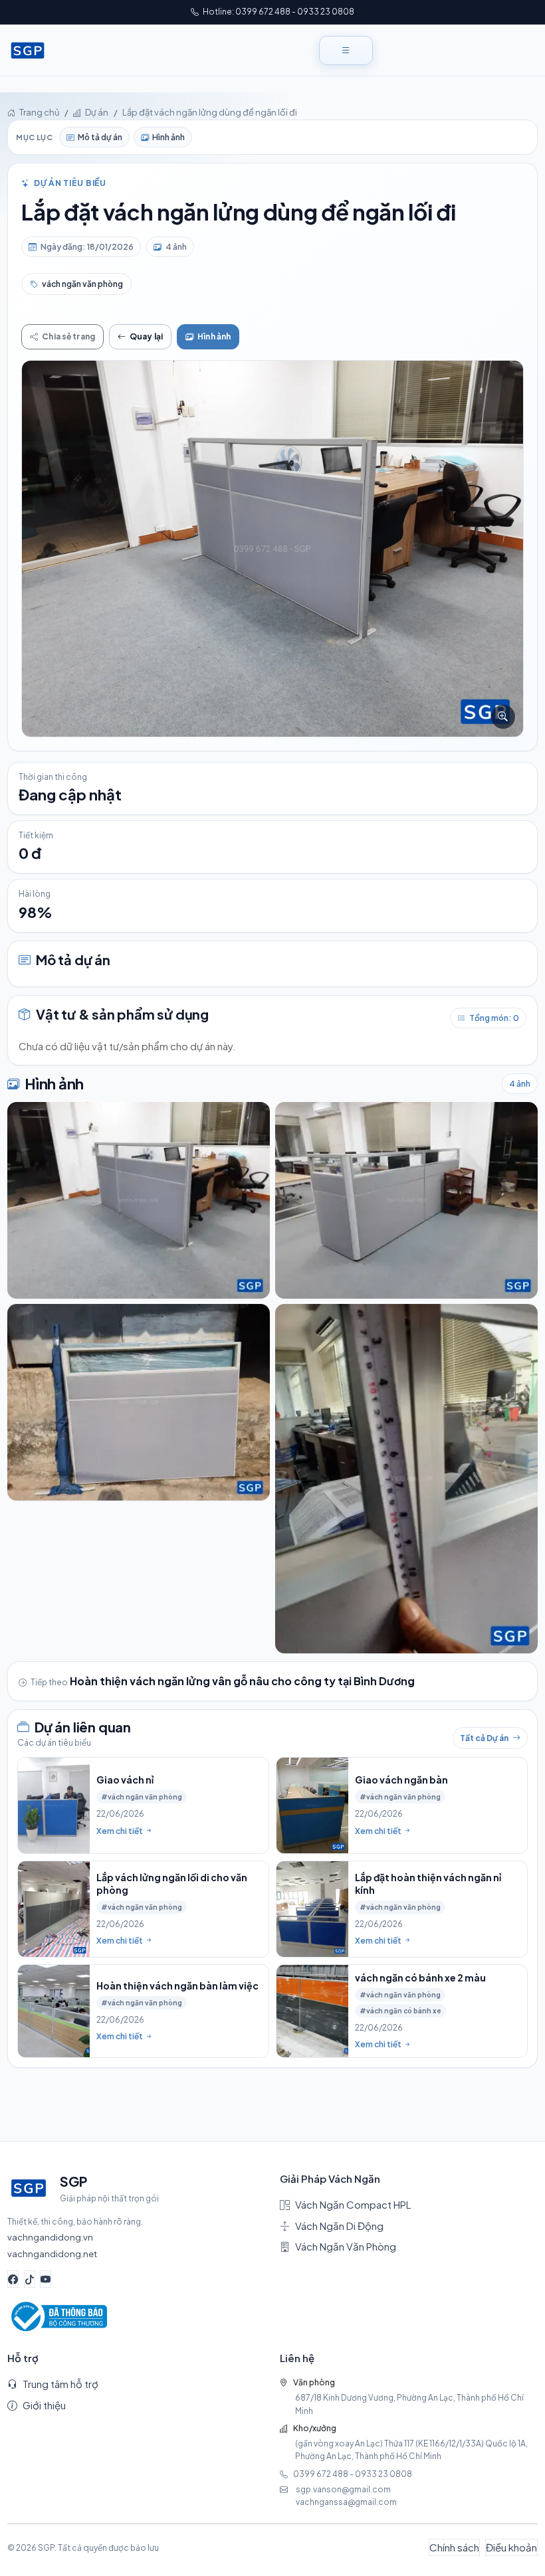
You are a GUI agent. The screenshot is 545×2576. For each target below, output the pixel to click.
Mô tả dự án (100, 137)
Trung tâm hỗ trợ (60, 2384)
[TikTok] (30, 2279)
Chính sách (454, 2547)
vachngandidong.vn (50, 2237)
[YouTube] (46, 2279)
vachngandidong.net (52, 2254)
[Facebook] (13, 2279)
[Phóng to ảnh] (272, 548)
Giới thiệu (44, 2405)
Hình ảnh (168, 137)
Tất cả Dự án (484, 1738)
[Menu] (346, 50)
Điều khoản (511, 2547)
